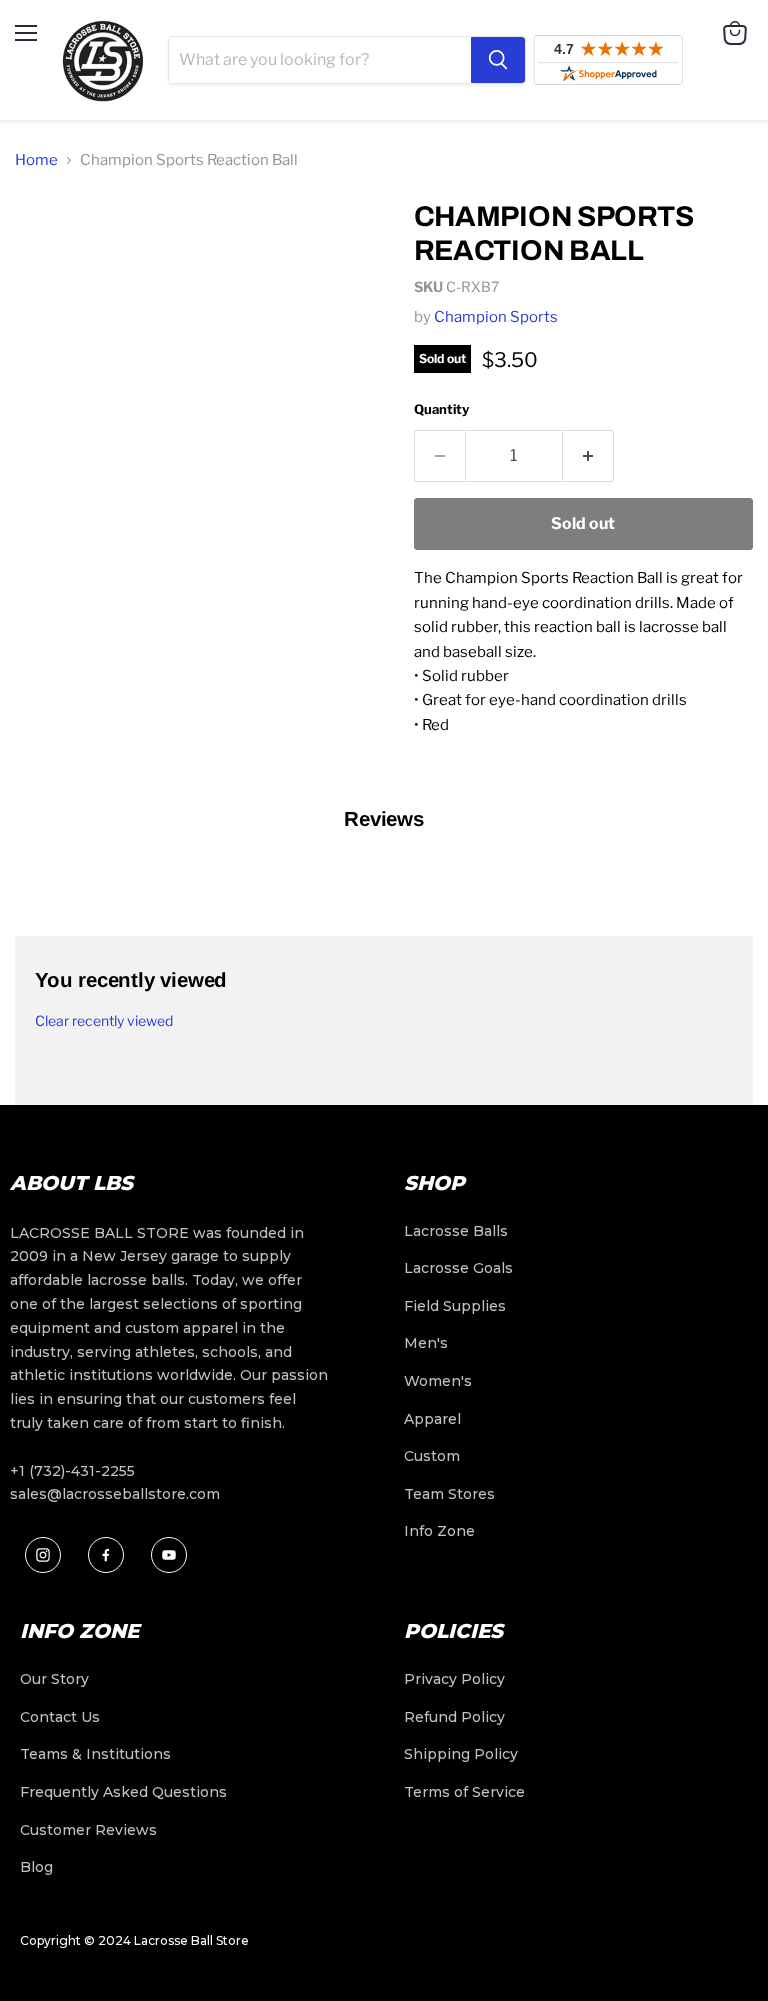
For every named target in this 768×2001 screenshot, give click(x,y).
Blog (36, 1867)
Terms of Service (464, 1792)
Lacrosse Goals (458, 1268)
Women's (438, 1381)
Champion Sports (496, 317)
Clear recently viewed (104, 1021)
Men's (426, 1343)
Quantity (441, 409)
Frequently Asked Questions (123, 1792)
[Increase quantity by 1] (588, 456)
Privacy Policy (454, 1679)
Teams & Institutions (95, 1754)
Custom (432, 1456)
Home (36, 160)
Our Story (54, 1679)
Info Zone (439, 1531)
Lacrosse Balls (456, 1231)
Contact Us (60, 1717)
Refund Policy (454, 1717)
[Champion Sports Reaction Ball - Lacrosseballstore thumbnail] (45, 234)
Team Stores (449, 1494)
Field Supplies (455, 1306)
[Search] (498, 60)
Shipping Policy (461, 1754)
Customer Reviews (88, 1830)
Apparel (432, 1419)
